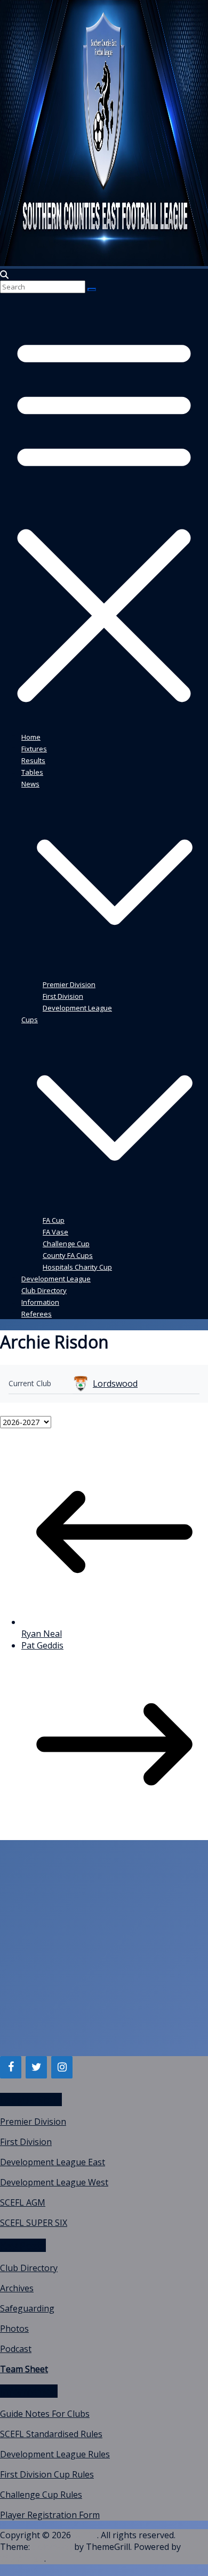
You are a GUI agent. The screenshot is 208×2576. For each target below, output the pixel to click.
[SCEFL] (104, 263)
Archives (17, 2288)
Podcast (16, 2349)
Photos (14, 2329)
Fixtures (34, 749)
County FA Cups (68, 1255)
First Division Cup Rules (47, 2474)
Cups (30, 1020)
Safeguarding (27, 2308)
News (30, 784)
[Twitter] (36, 2067)
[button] (115, 972)
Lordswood (115, 1384)
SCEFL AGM (23, 2202)
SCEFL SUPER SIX (34, 2223)
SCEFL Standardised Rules (51, 2434)
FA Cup (54, 1220)
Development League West (54, 2182)
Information (40, 1302)
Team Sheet (24, 2369)
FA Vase (55, 1232)
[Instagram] (62, 2067)
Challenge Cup (66, 1244)
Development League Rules (55, 2454)
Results (33, 760)
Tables (32, 772)
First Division (63, 996)
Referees (37, 1314)
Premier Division (69, 984)
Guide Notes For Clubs (45, 2414)
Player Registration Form (50, 2515)
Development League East (53, 2162)
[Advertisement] (104, 1952)
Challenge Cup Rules (41, 2495)
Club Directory (44, 1290)
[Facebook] (11, 2067)
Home (31, 737)
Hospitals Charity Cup (77, 1267)
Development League (77, 1008)
